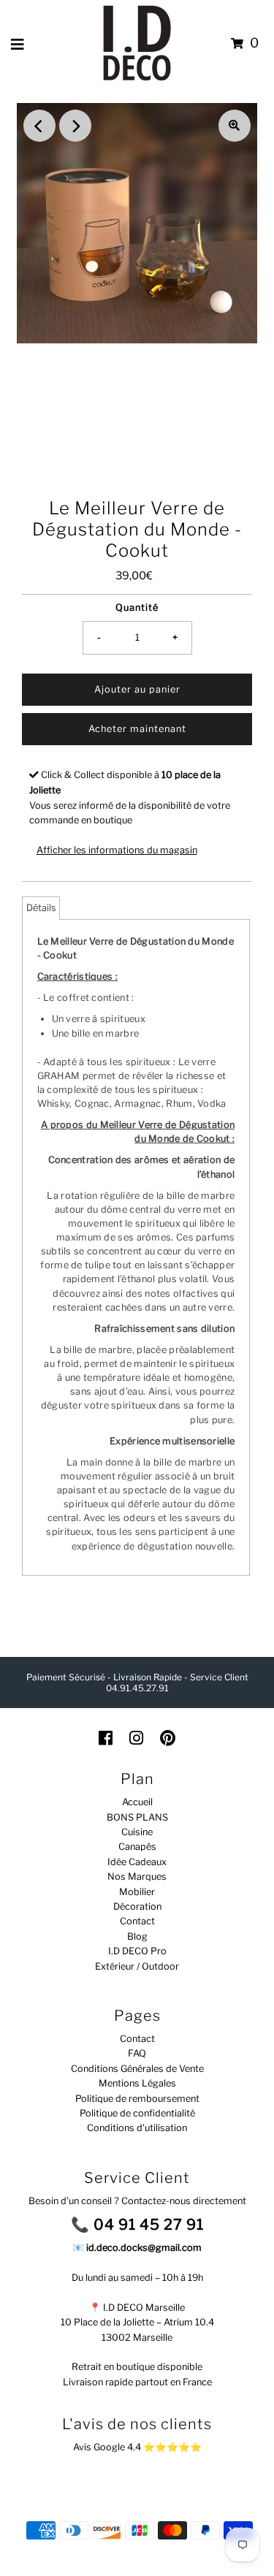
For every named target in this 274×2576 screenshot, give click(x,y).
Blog (137, 1936)
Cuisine (137, 1832)
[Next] (75, 126)
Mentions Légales (137, 2083)
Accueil (137, 1802)
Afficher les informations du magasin (117, 850)
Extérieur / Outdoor (137, 1966)
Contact (137, 1921)
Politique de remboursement (137, 2099)
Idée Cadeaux (137, 1862)
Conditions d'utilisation (137, 2128)
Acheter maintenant (137, 729)
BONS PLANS (137, 1817)
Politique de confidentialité (137, 2113)
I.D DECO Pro (137, 1951)
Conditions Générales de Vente (137, 2069)
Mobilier (137, 1892)
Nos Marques (137, 1876)
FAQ (137, 2053)
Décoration (137, 1906)
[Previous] (39, 126)
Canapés (137, 1847)
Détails (41, 908)
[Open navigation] (18, 44)
